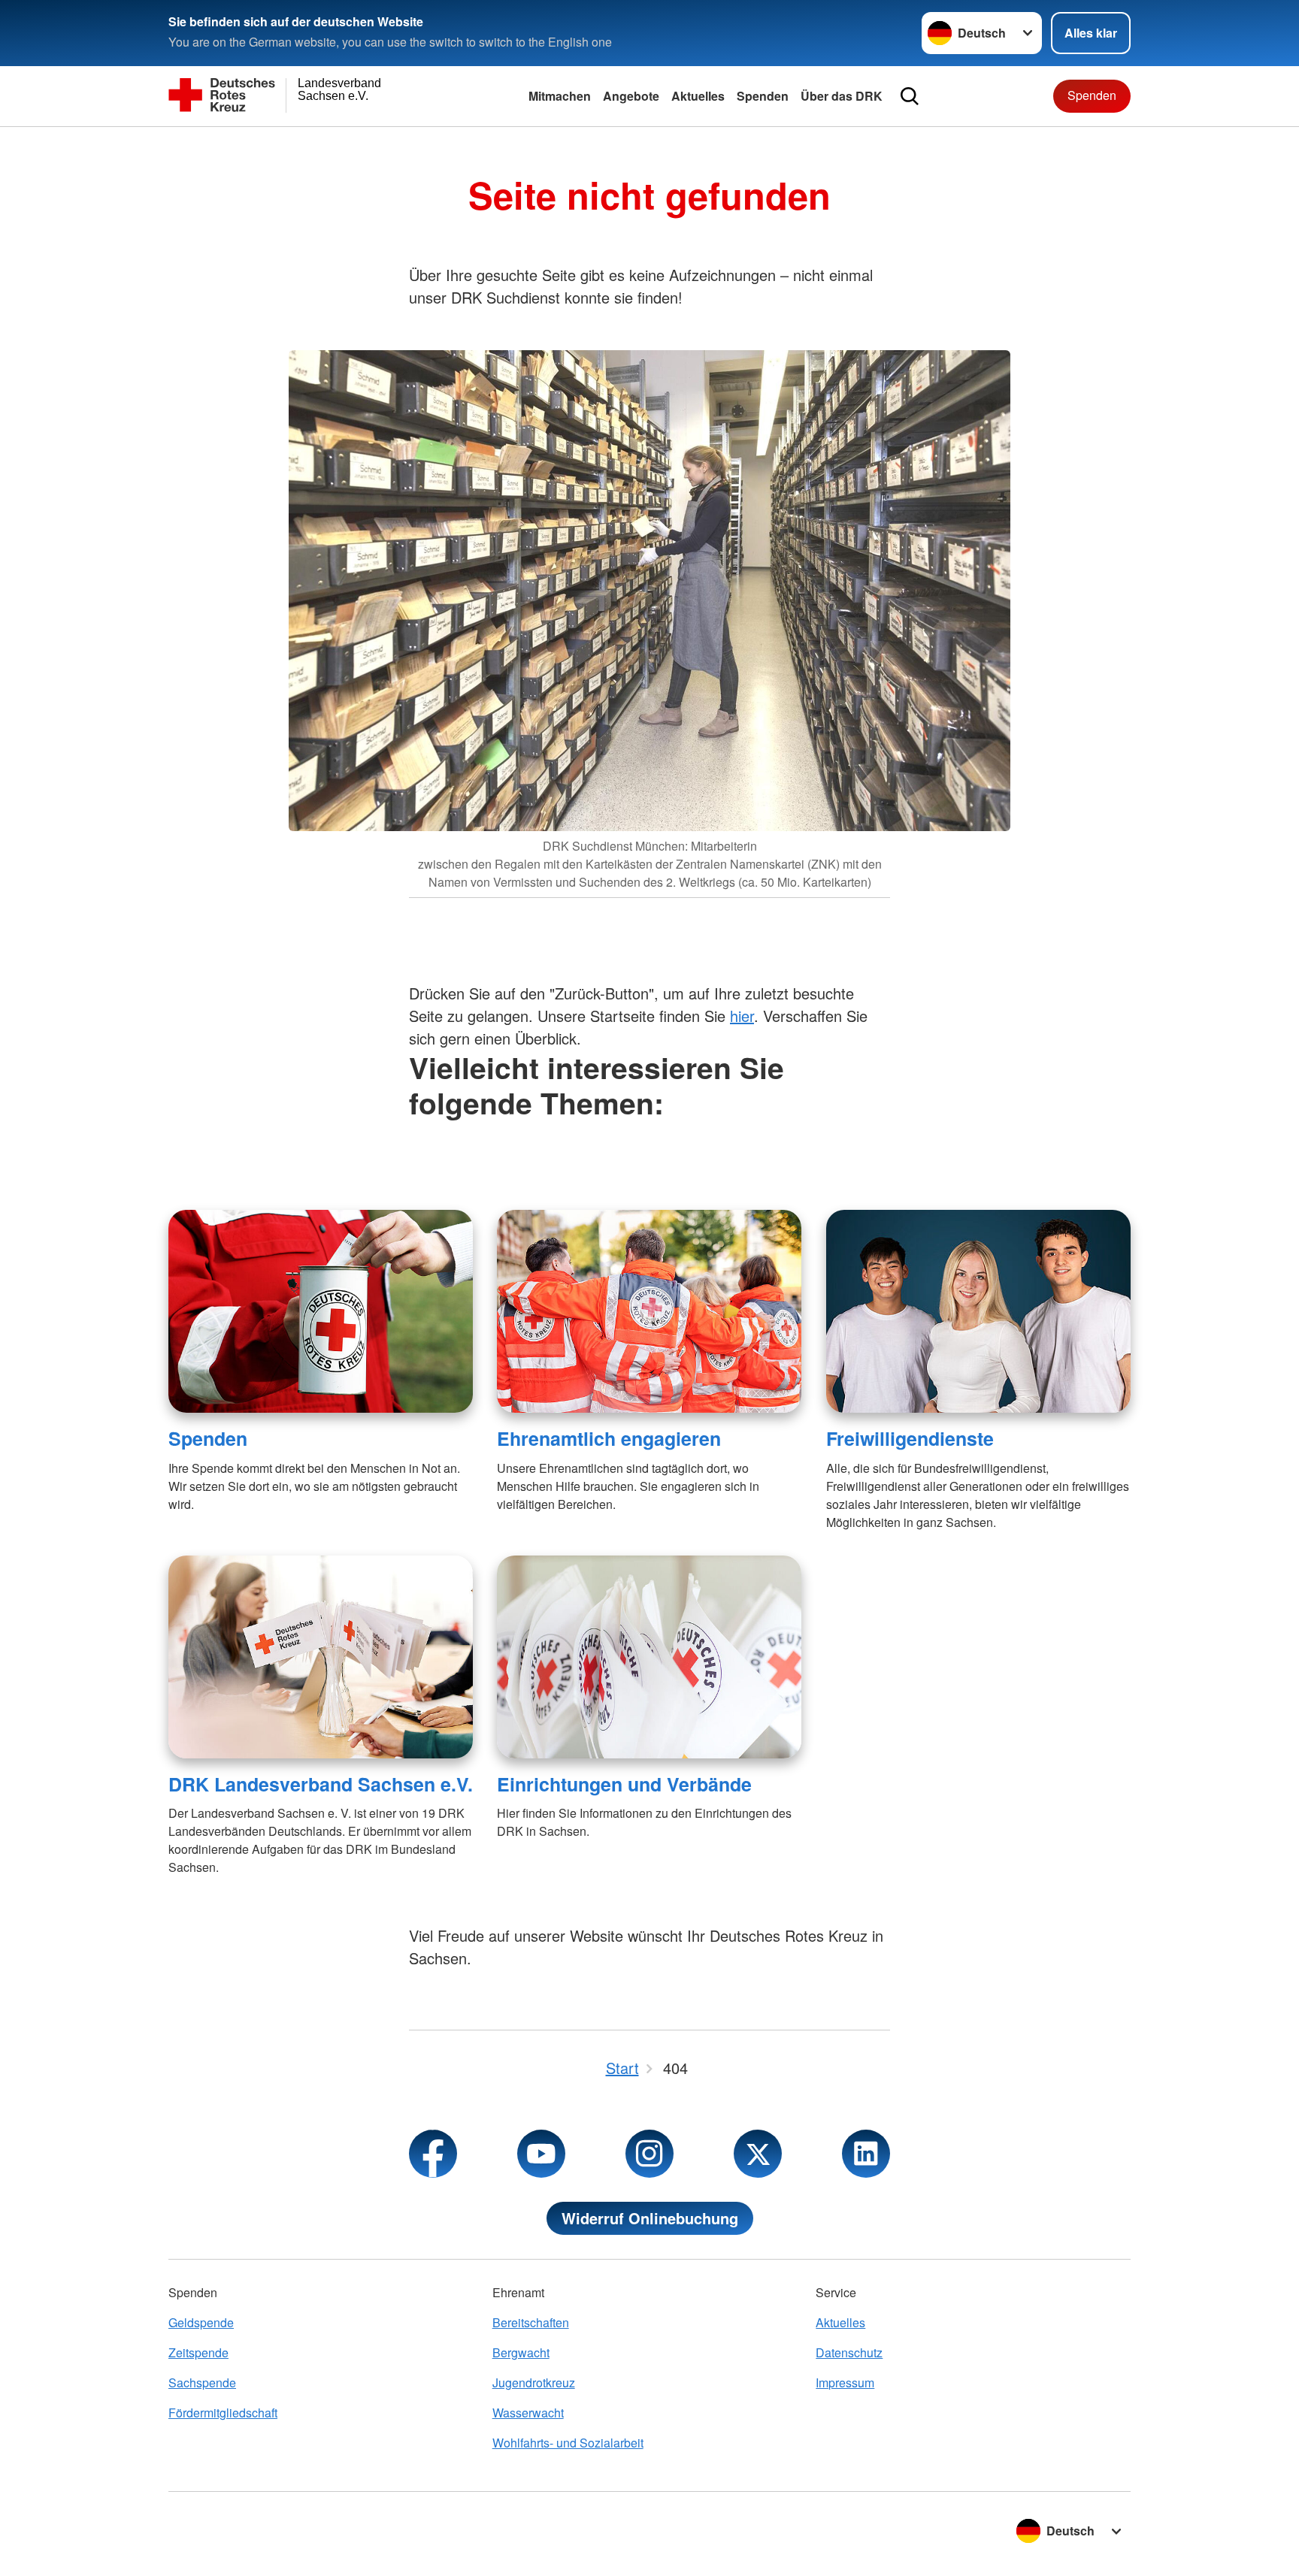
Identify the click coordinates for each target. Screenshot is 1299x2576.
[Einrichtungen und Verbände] (649, 1657)
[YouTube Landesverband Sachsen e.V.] (541, 2154)
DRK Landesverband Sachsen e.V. (321, 1784)
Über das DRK (842, 96)
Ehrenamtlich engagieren (609, 1438)
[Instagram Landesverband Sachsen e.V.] (649, 2154)
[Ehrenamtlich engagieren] (649, 1311)
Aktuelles (698, 96)
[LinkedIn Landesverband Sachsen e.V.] (866, 2154)
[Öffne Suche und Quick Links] (910, 96)
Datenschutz (849, 2352)
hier (742, 1016)
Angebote (631, 96)
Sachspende (202, 2382)
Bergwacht (521, 2352)
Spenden (763, 96)
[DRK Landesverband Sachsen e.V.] (321, 1657)
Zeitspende (198, 2352)
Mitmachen (560, 96)
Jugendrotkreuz (534, 2382)
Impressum (845, 2382)
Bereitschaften (531, 2322)
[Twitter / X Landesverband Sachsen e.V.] (758, 2154)
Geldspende (201, 2322)
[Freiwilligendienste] (978, 1311)
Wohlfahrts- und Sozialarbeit (568, 2443)
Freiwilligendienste (910, 1438)
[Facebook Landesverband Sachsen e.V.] (433, 2154)
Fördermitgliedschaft (223, 2413)
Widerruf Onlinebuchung (650, 2218)
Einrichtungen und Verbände (624, 1784)
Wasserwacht (528, 2413)
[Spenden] (321, 1311)
